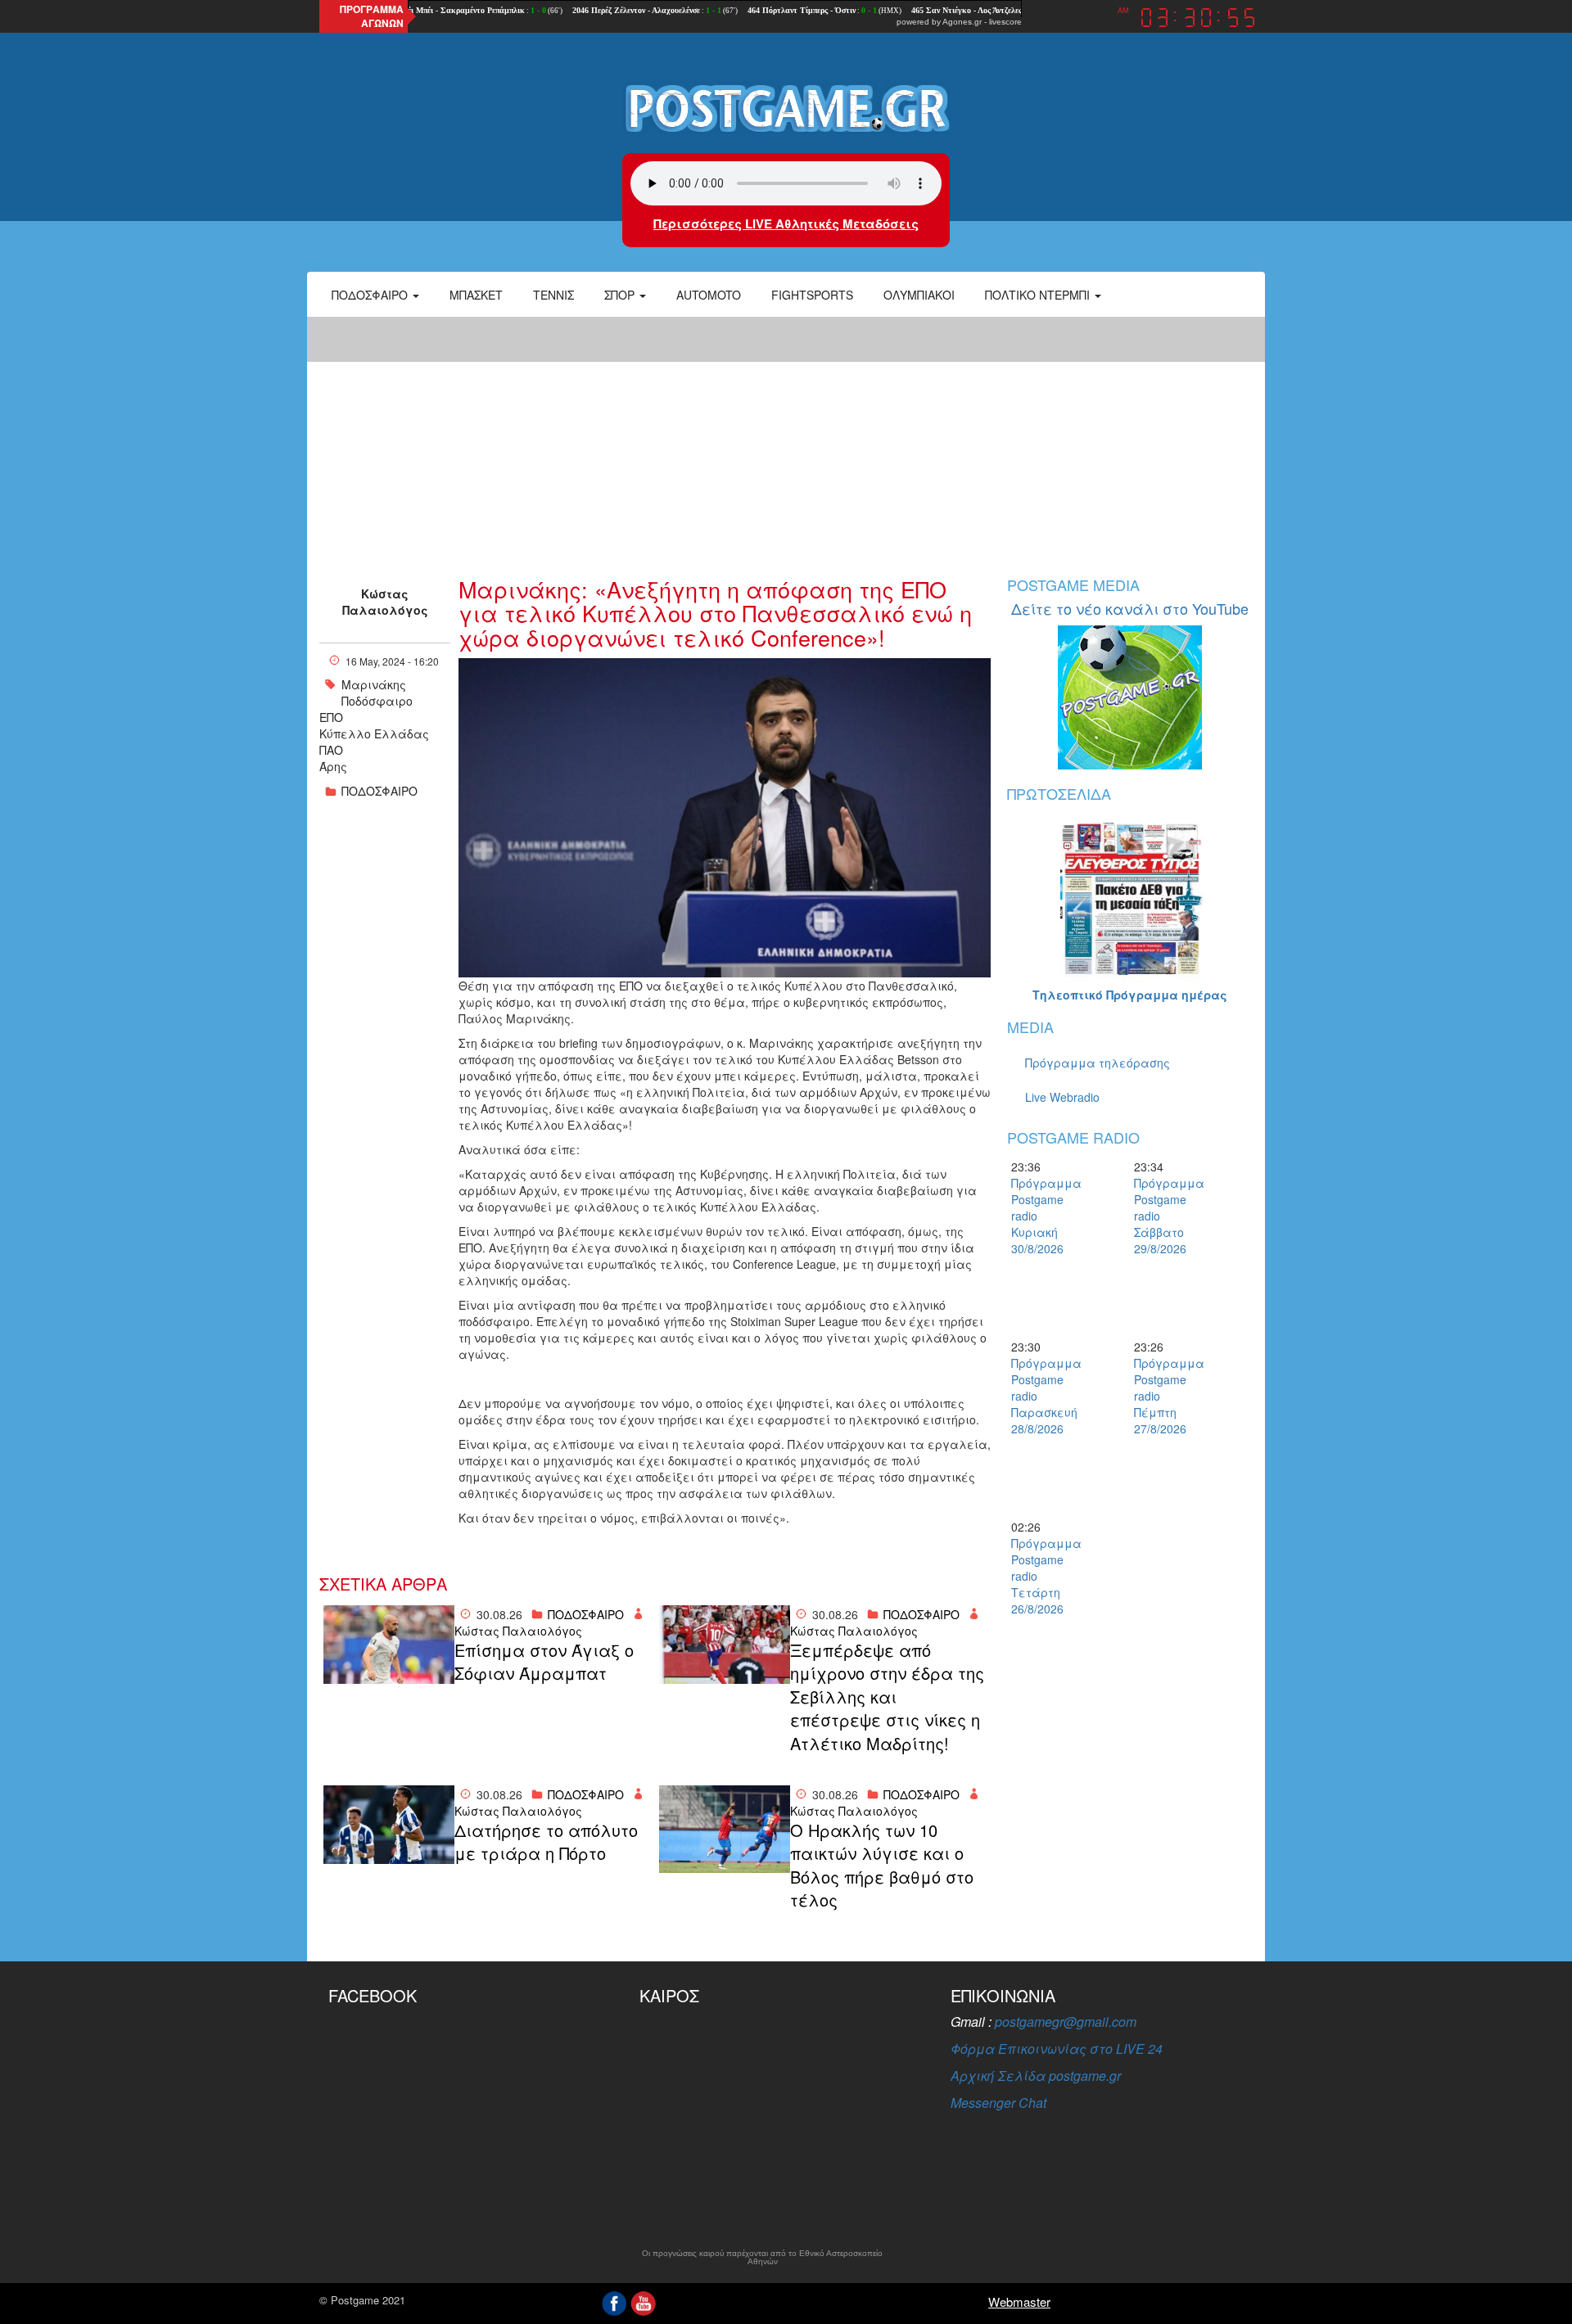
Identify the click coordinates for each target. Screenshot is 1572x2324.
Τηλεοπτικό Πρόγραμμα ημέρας (1130, 995)
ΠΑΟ (331, 750)
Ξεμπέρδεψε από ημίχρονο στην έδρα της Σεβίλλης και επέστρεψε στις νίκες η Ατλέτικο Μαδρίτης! (887, 1697)
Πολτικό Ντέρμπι (1039, 295)
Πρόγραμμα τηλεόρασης (1098, 1063)
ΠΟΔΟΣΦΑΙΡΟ (379, 791)
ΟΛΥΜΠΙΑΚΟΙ (919, 295)
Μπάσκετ (476, 295)
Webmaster (1019, 2301)
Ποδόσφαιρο (371, 295)
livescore (1005, 22)
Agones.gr (962, 22)
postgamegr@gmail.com (1066, 2022)
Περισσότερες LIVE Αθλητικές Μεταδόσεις (786, 223)
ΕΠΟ (331, 717)
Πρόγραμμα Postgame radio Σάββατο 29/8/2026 (1163, 1216)
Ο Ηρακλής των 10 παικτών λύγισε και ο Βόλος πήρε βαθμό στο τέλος (882, 1866)
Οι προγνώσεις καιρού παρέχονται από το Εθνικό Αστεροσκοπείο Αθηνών (762, 2258)
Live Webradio (1062, 1097)
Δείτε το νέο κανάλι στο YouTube (1130, 608)
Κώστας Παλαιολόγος (385, 602)
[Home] (786, 107)
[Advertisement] (786, 438)
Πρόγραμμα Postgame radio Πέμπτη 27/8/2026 (1163, 1396)
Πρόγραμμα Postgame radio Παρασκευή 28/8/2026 (1040, 1396)
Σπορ (621, 295)
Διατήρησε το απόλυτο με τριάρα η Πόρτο (546, 1842)
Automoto (709, 295)
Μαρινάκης (374, 684)
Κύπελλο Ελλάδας (374, 733)
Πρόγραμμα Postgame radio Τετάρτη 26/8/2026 (1040, 1576)
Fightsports (812, 295)
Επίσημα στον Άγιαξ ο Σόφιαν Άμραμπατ (544, 1662)
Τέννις (553, 295)
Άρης (333, 766)
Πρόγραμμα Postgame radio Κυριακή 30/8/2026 (1040, 1216)
